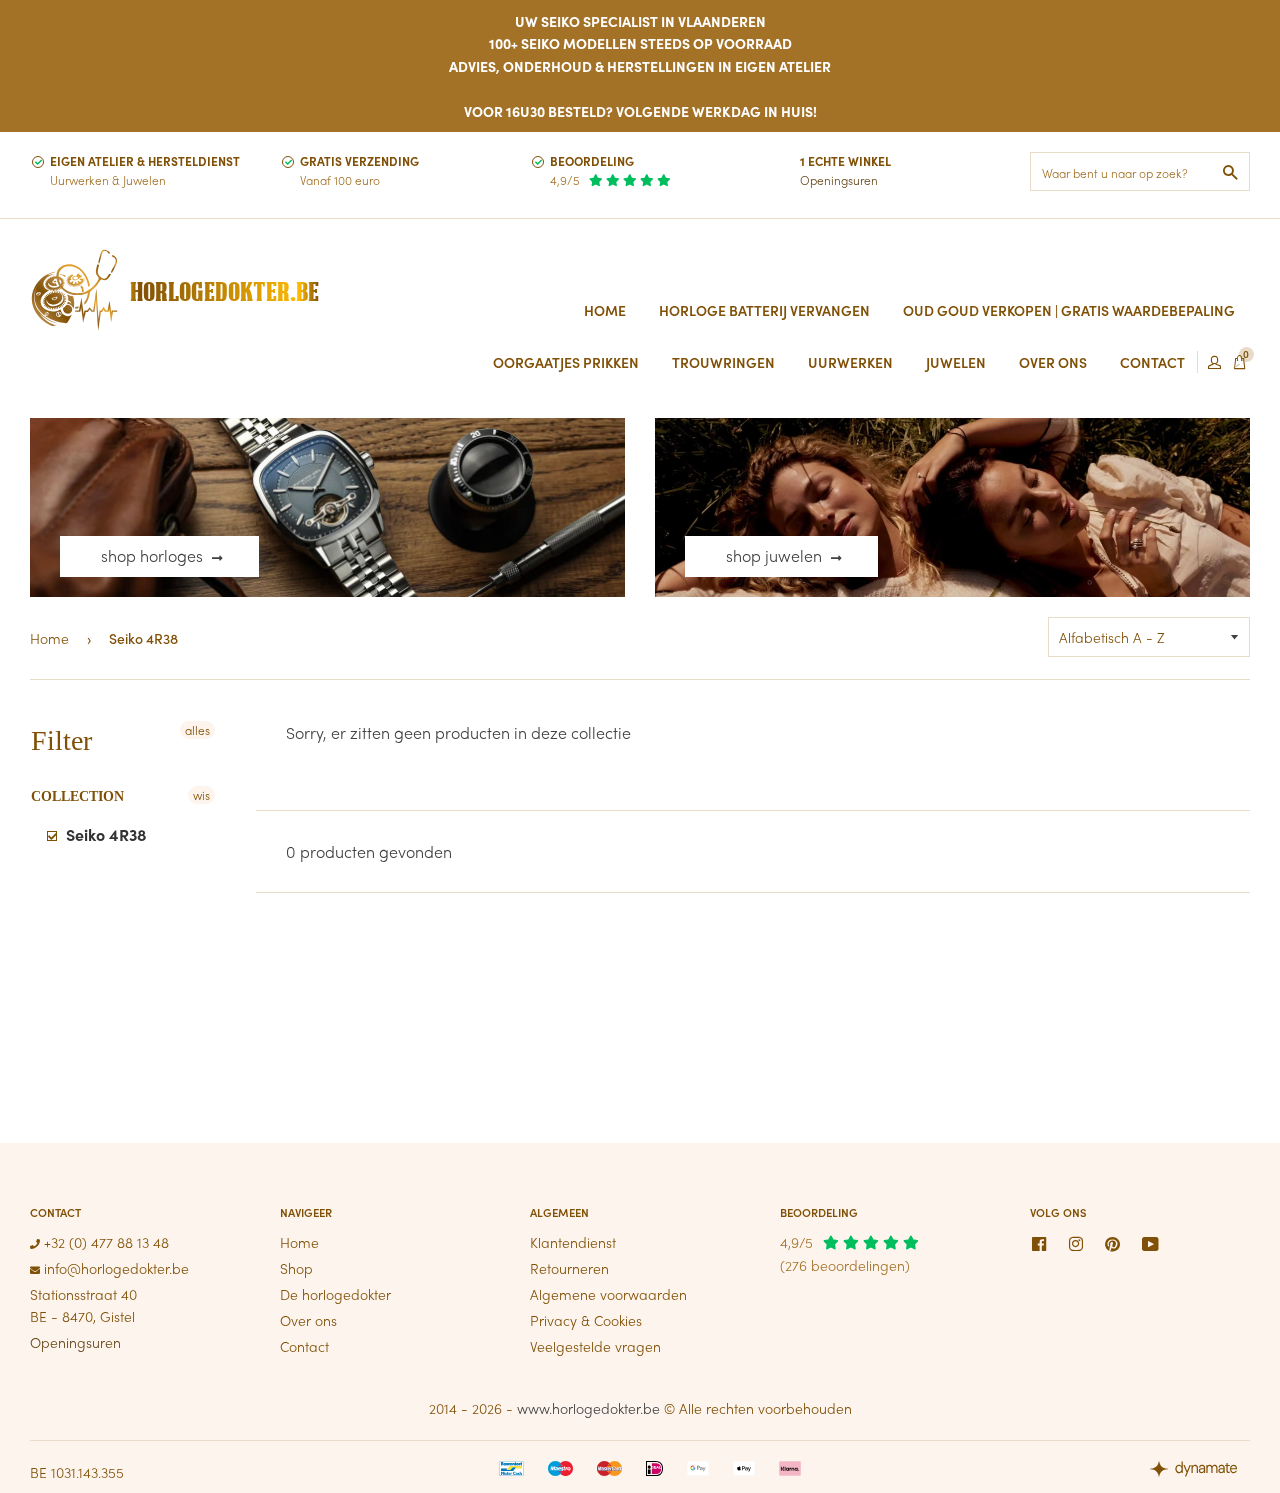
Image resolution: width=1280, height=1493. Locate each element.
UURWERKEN (850, 362)
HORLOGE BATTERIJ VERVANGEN (764, 310)
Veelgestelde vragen (595, 1346)
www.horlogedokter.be (588, 1408)
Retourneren (569, 1268)
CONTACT (1152, 362)
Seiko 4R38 (104, 834)
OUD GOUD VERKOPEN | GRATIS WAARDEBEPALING (1069, 310)
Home (605, 310)
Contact (304, 1346)
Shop (296, 1268)
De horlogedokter (335, 1294)
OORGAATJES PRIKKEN (566, 362)
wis (201, 795)
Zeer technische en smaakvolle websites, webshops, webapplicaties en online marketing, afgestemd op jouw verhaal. (1200, 1471)
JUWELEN (956, 362)
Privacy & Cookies (586, 1320)
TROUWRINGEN (723, 362)
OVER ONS (1053, 362)
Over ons (308, 1320)
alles (197, 730)
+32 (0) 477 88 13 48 (104, 1242)
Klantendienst (573, 1242)
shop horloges (154, 555)
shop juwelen (776, 555)
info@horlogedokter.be (114, 1268)
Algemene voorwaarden (608, 1294)
